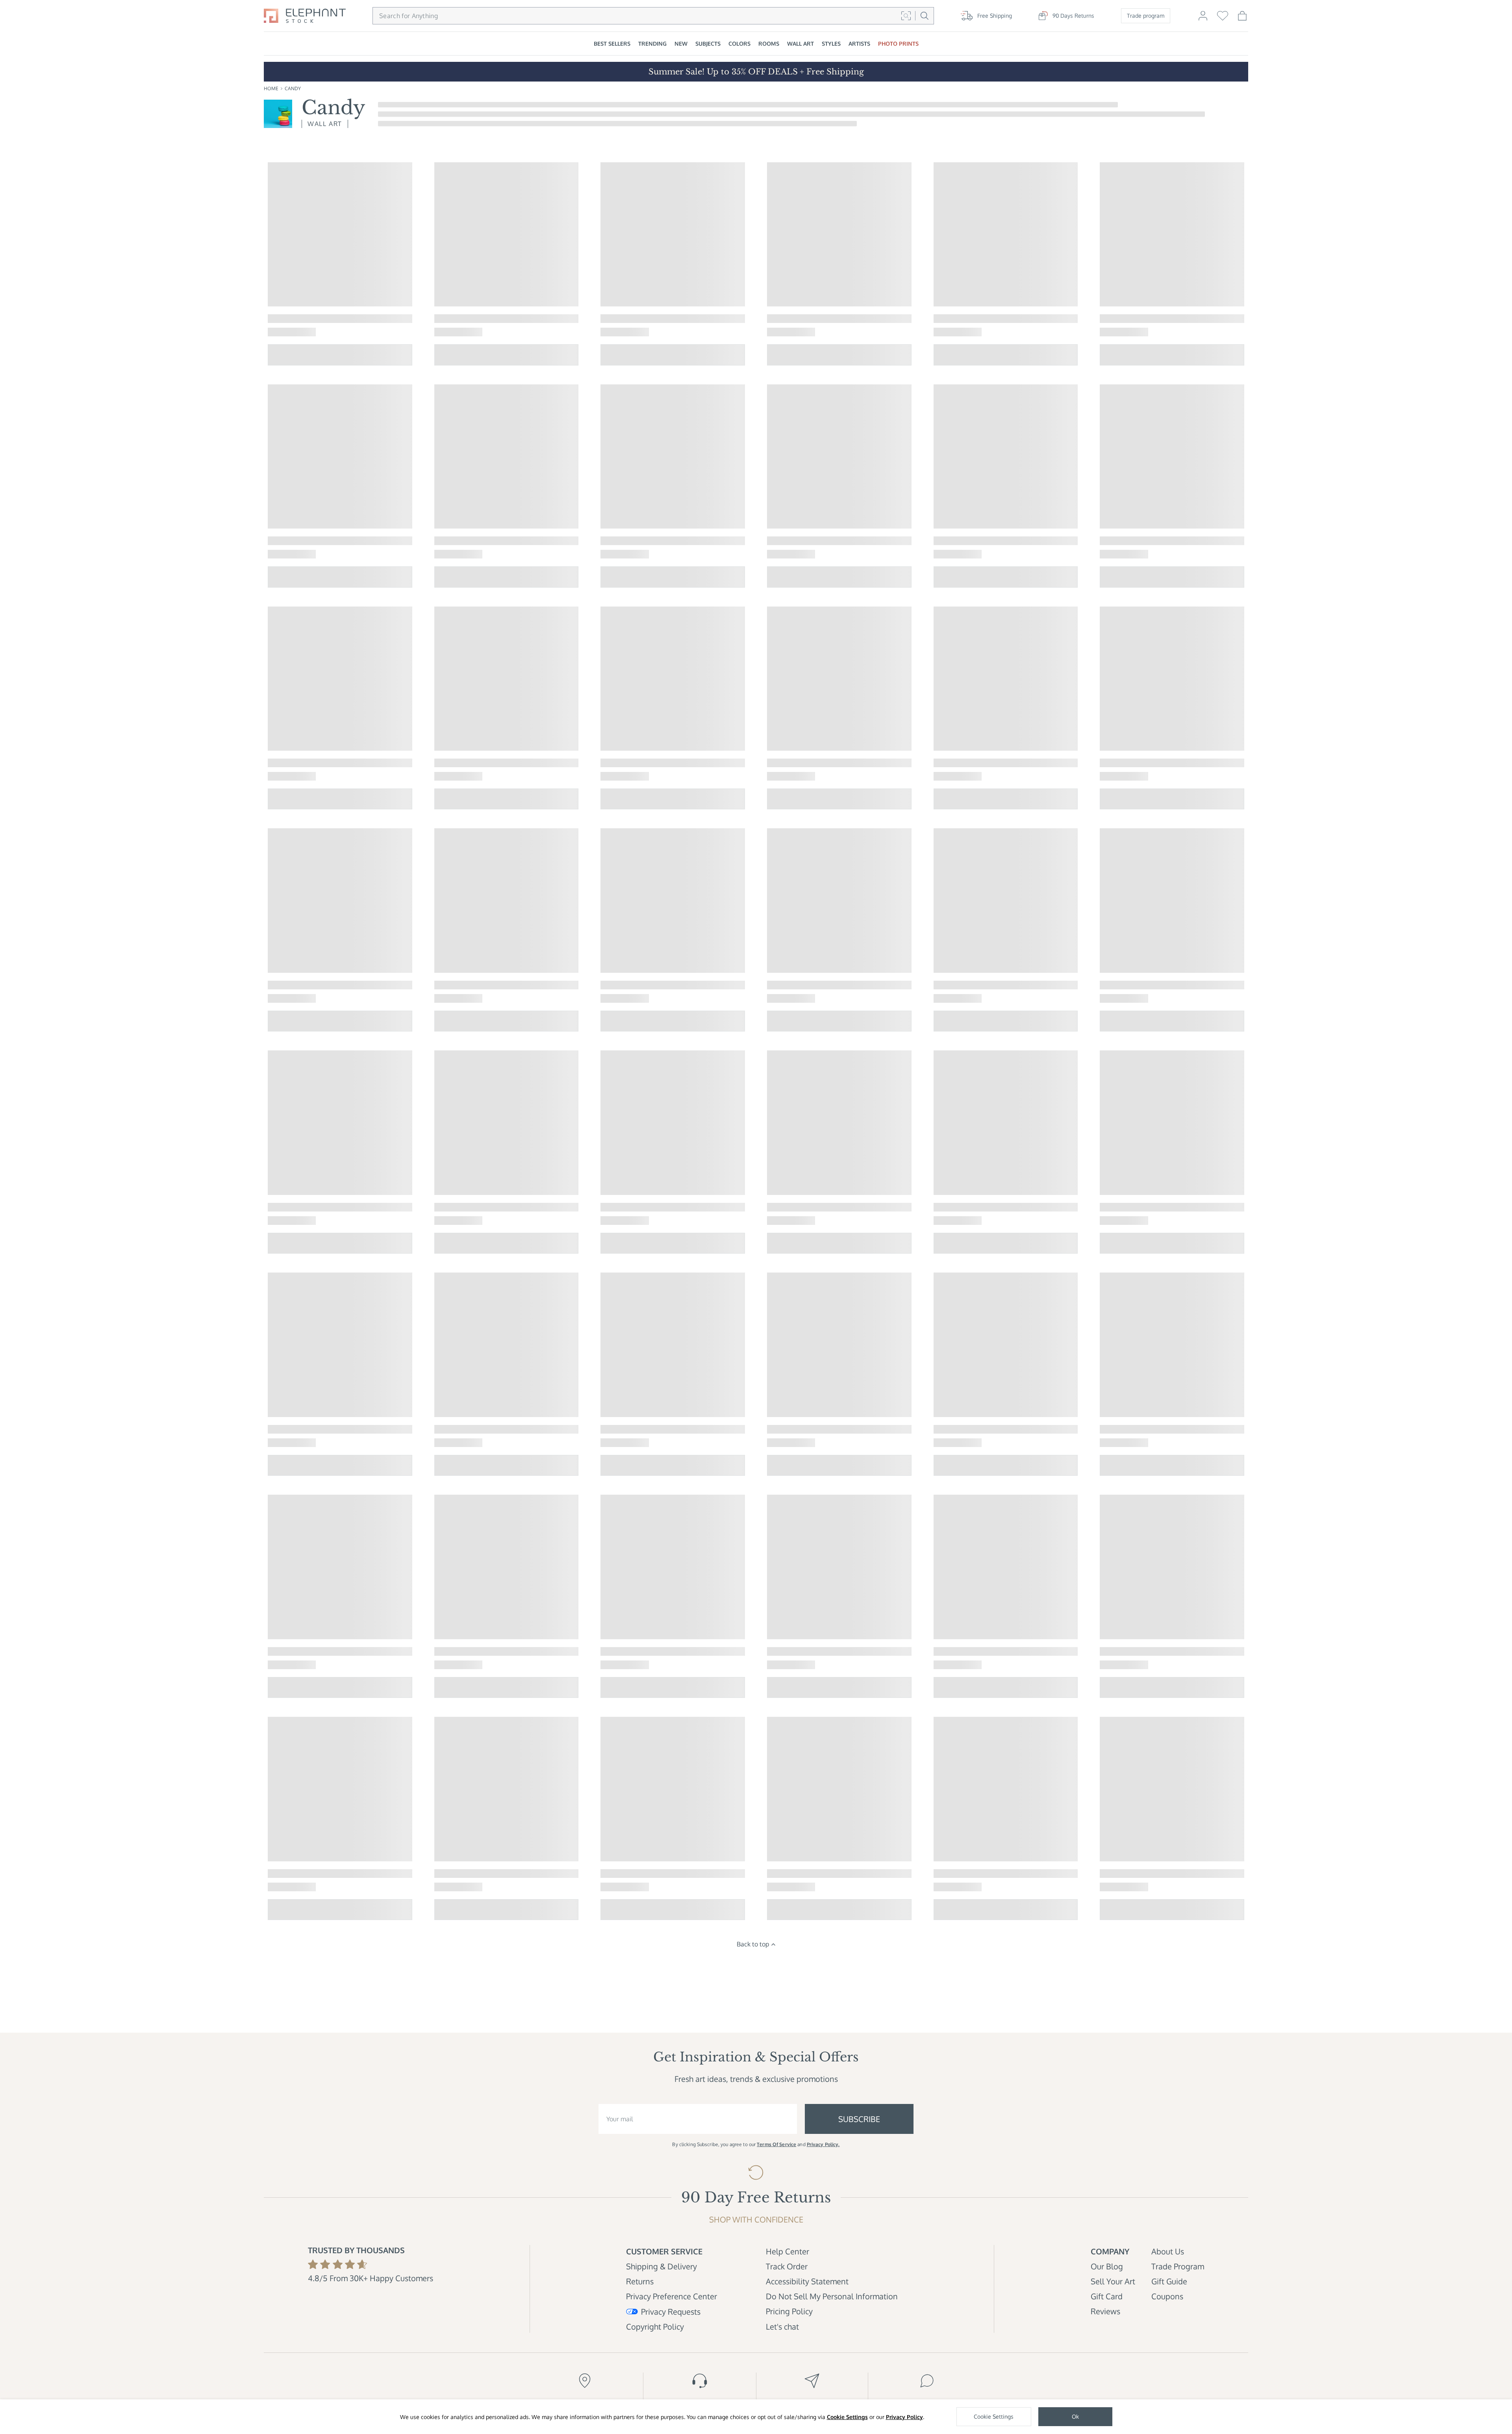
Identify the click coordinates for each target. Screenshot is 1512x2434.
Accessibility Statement (807, 2281)
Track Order (787, 2266)
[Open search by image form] (906, 16)
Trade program (1146, 16)
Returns (640, 2281)
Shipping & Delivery (661, 2266)
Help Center (787, 2251)
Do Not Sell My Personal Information (832, 2296)
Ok (1075, 2416)
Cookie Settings (847, 2417)
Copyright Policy (655, 2326)
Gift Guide (1169, 2281)
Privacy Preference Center (672, 2296)
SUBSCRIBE (859, 2119)
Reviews (1105, 2311)
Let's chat (782, 2326)
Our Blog (1107, 2266)
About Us (1168, 2251)
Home (271, 88)
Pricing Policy (789, 2311)
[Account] (1203, 19)
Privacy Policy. (823, 2144)
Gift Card (1107, 2296)
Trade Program (1178, 2266)
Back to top (753, 1944)
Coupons (1167, 2296)
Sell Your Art (1113, 2281)
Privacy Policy (904, 2417)
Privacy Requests (671, 2312)
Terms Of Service (776, 2144)
